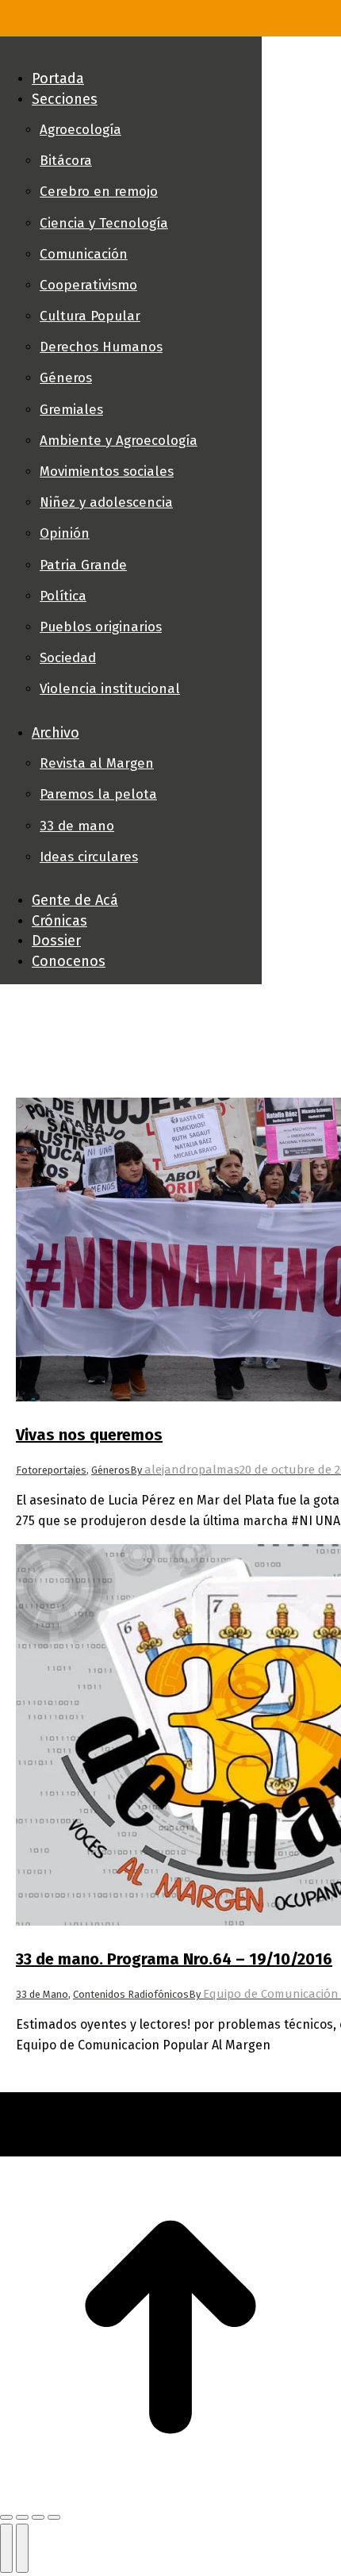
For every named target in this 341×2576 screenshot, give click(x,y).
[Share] (22, 2517)
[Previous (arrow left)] (6, 2548)
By (185, 1470)
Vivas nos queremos (89, 1435)
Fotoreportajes (51, 1470)
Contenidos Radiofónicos (131, 1994)
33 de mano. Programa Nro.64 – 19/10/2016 (174, 1959)
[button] (131, 52)
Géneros (111, 1470)
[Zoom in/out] (54, 2517)
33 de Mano (42, 1994)
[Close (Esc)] (6, 2517)
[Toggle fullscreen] (38, 2517)
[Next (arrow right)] (22, 2548)
